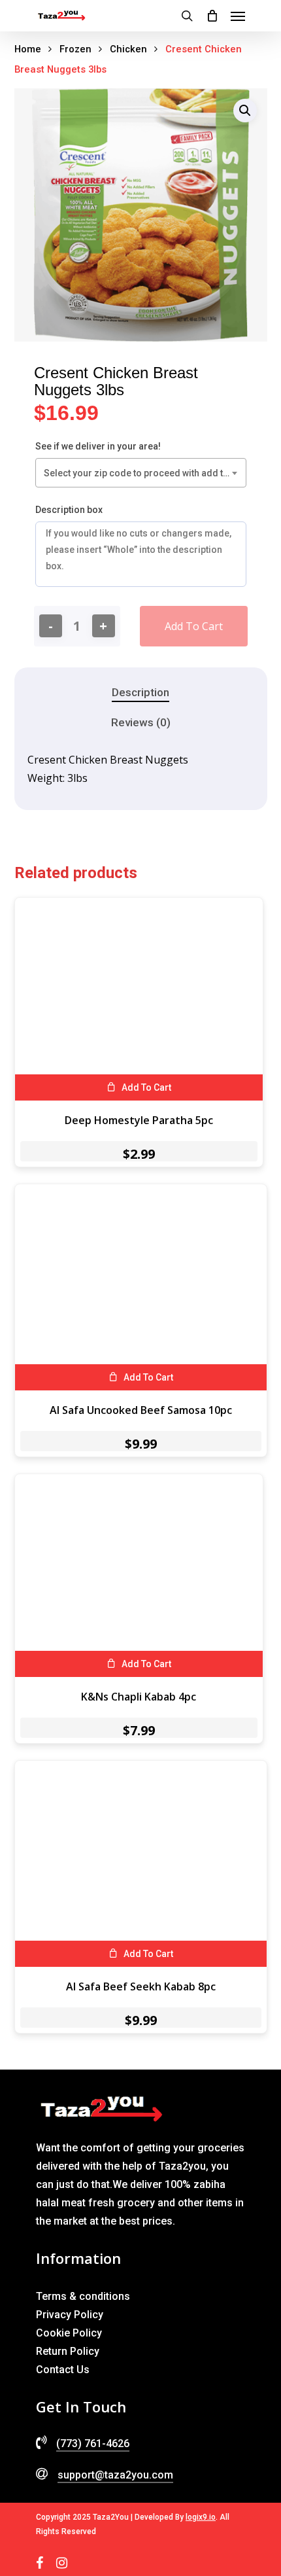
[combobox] (141, 473)
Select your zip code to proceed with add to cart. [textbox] (143, 473)
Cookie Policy (69, 2333)
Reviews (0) (141, 722)
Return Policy (68, 2351)
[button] (245, 111)
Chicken (128, 49)
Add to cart (194, 626)
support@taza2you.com (115, 2475)
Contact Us (63, 2370)
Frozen (75, 49)
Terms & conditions (83, 2296)
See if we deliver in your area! (98, 446)
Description (140, 692)
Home (28, 49)
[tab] (140, 693)
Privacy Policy (70, 2315)
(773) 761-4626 (93, 2444)
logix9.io (201, 2517)
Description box (69, 510)
